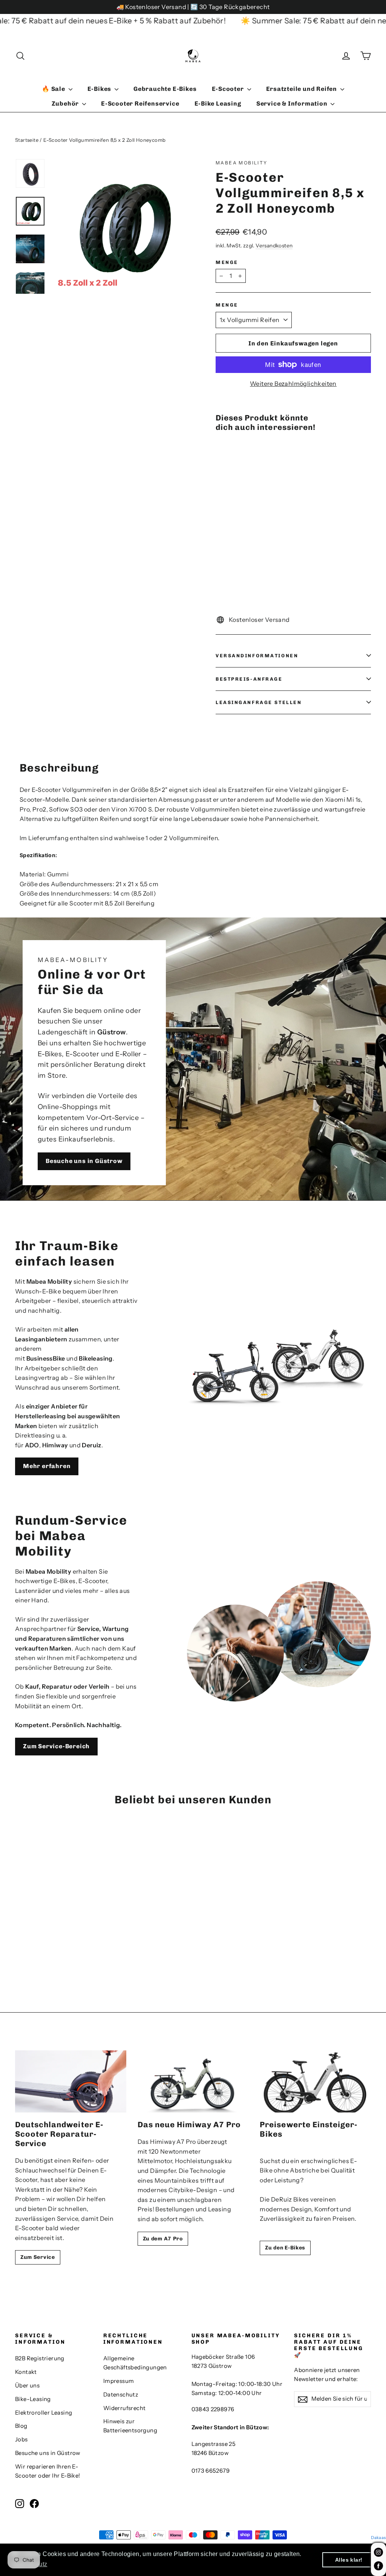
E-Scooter (229, 89)
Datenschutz (121, 2395)
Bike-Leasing (33, 2399)
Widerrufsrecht (125, 2408)
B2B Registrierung (40, 2358)
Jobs (21, 2439)
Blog (21, 2426)
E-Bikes (100, 89)
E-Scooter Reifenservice (140, 104)
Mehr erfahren (47, 1466)
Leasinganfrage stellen (259, 702)
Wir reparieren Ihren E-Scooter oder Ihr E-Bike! (48, 2471)
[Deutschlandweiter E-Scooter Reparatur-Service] (71, 2082)
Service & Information (293, 104)
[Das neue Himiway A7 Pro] (193, 2082)
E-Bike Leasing (218, 104)
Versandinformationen (257, 656)
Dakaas (378, 2538)
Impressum (119, 2381)
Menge (227, 262)
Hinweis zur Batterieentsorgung (130, 2426)
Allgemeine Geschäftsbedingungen (135, 2363)
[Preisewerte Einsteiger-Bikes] (315, 2082)
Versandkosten (274, 245)
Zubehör (66, 104)
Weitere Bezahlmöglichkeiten (293, 384)
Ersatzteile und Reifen (302, 89)
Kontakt (26, 2372)
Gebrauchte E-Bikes (165, 89)
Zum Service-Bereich (56, 1746)
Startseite (27, 140)
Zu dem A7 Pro (163, 2239)
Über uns (27, 2386)
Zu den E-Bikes (285, 2248)
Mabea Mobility (242, 163)
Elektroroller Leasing (44, 2413)
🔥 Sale (54, 89)
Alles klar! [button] (349, 2560)
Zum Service (38, 2257)
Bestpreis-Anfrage (249, 679)
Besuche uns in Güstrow (84, 1161)
